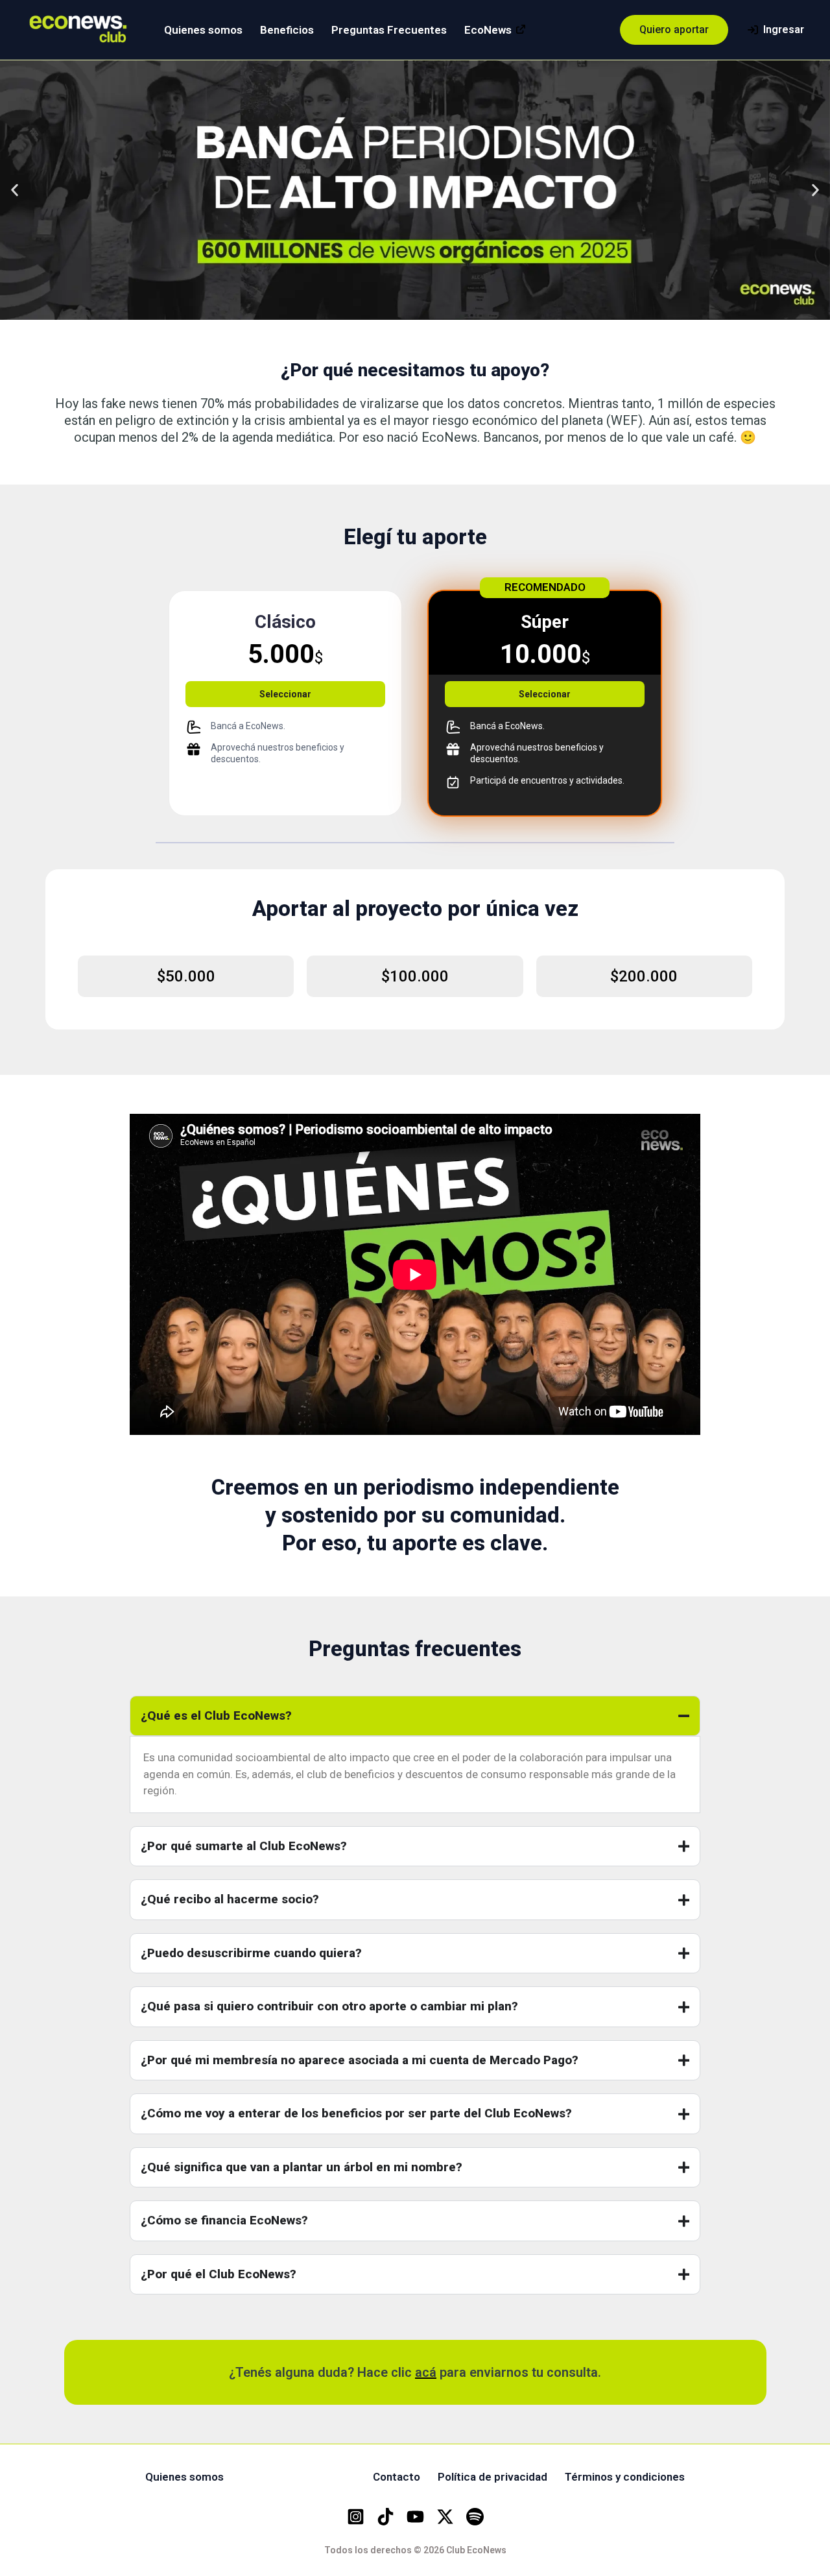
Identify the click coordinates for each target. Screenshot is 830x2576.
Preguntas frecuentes (298, 2477)
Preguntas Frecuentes (389, 30)
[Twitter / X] (445, 2517)
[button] (674, 30)
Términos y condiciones (625, 2477)
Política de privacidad (492, 2477)
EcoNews (488, 30)
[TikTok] (385, 2517)
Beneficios (287, 30)
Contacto (397, 2477)
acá (426, 2372)
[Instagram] (356, 2517)
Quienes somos (203, 30)
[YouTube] (415, 2517)
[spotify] (475, 2517)
